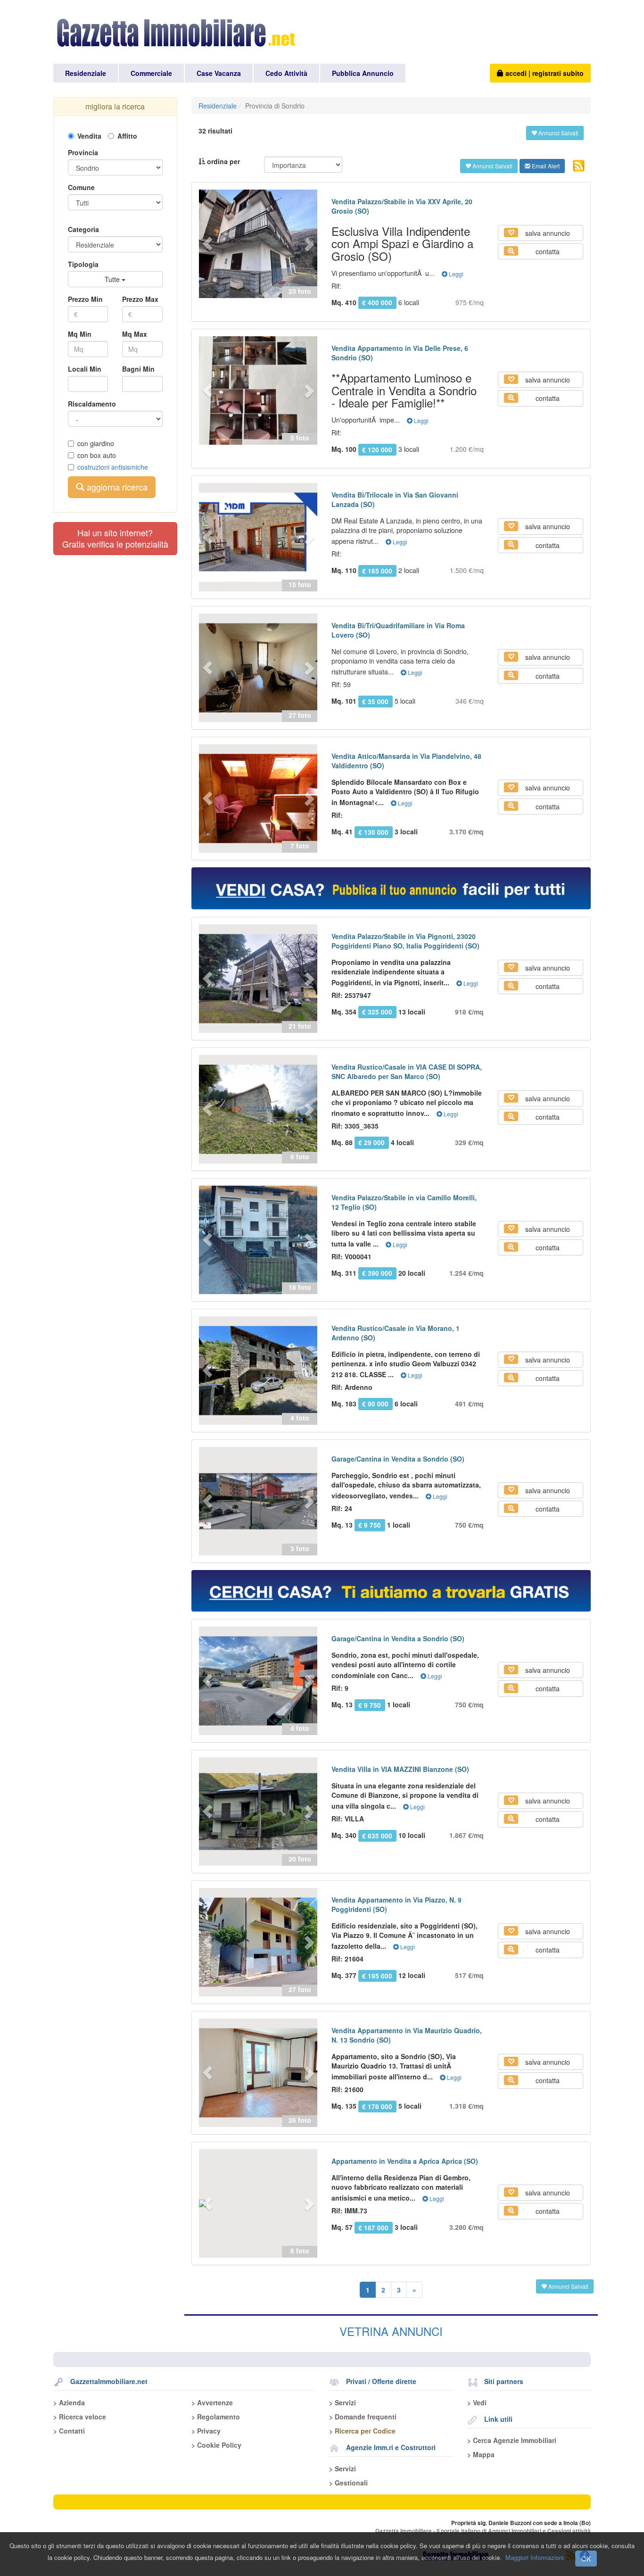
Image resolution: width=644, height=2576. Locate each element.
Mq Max (135, 334)
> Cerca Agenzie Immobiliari (512, 2440)
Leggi (455, 274)
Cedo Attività (286, 73)
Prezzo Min (85, 299)
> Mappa (481, 2454)
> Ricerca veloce (80, 2417)
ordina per (223, 161)
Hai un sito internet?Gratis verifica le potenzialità (115, 538)
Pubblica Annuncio (363, 73)
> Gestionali (348, 2483)
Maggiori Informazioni (535, 2557)
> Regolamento (216, 2417)
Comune (81, 187)
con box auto (97, 455)
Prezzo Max (140, 299)
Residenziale (86, 73)
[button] (208, 244)
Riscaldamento (92, 404)
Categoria (83, 229)
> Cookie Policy (216, 2445)
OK (586, 2559)
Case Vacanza (219, 73)
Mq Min (80, 334)
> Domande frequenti (363, 2417)
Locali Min (85, 369)
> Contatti (69, 2431)
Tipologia (83, 264)
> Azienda (69, 2402)
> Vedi (477, 2402)
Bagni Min (138, 369)
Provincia (83, 152)
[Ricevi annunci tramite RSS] (579, 166)
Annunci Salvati (558, 133)
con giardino (96, 443)
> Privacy (206, 2431)
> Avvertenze (212, 2402)
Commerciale (151, 73)
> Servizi (343, 2402)
